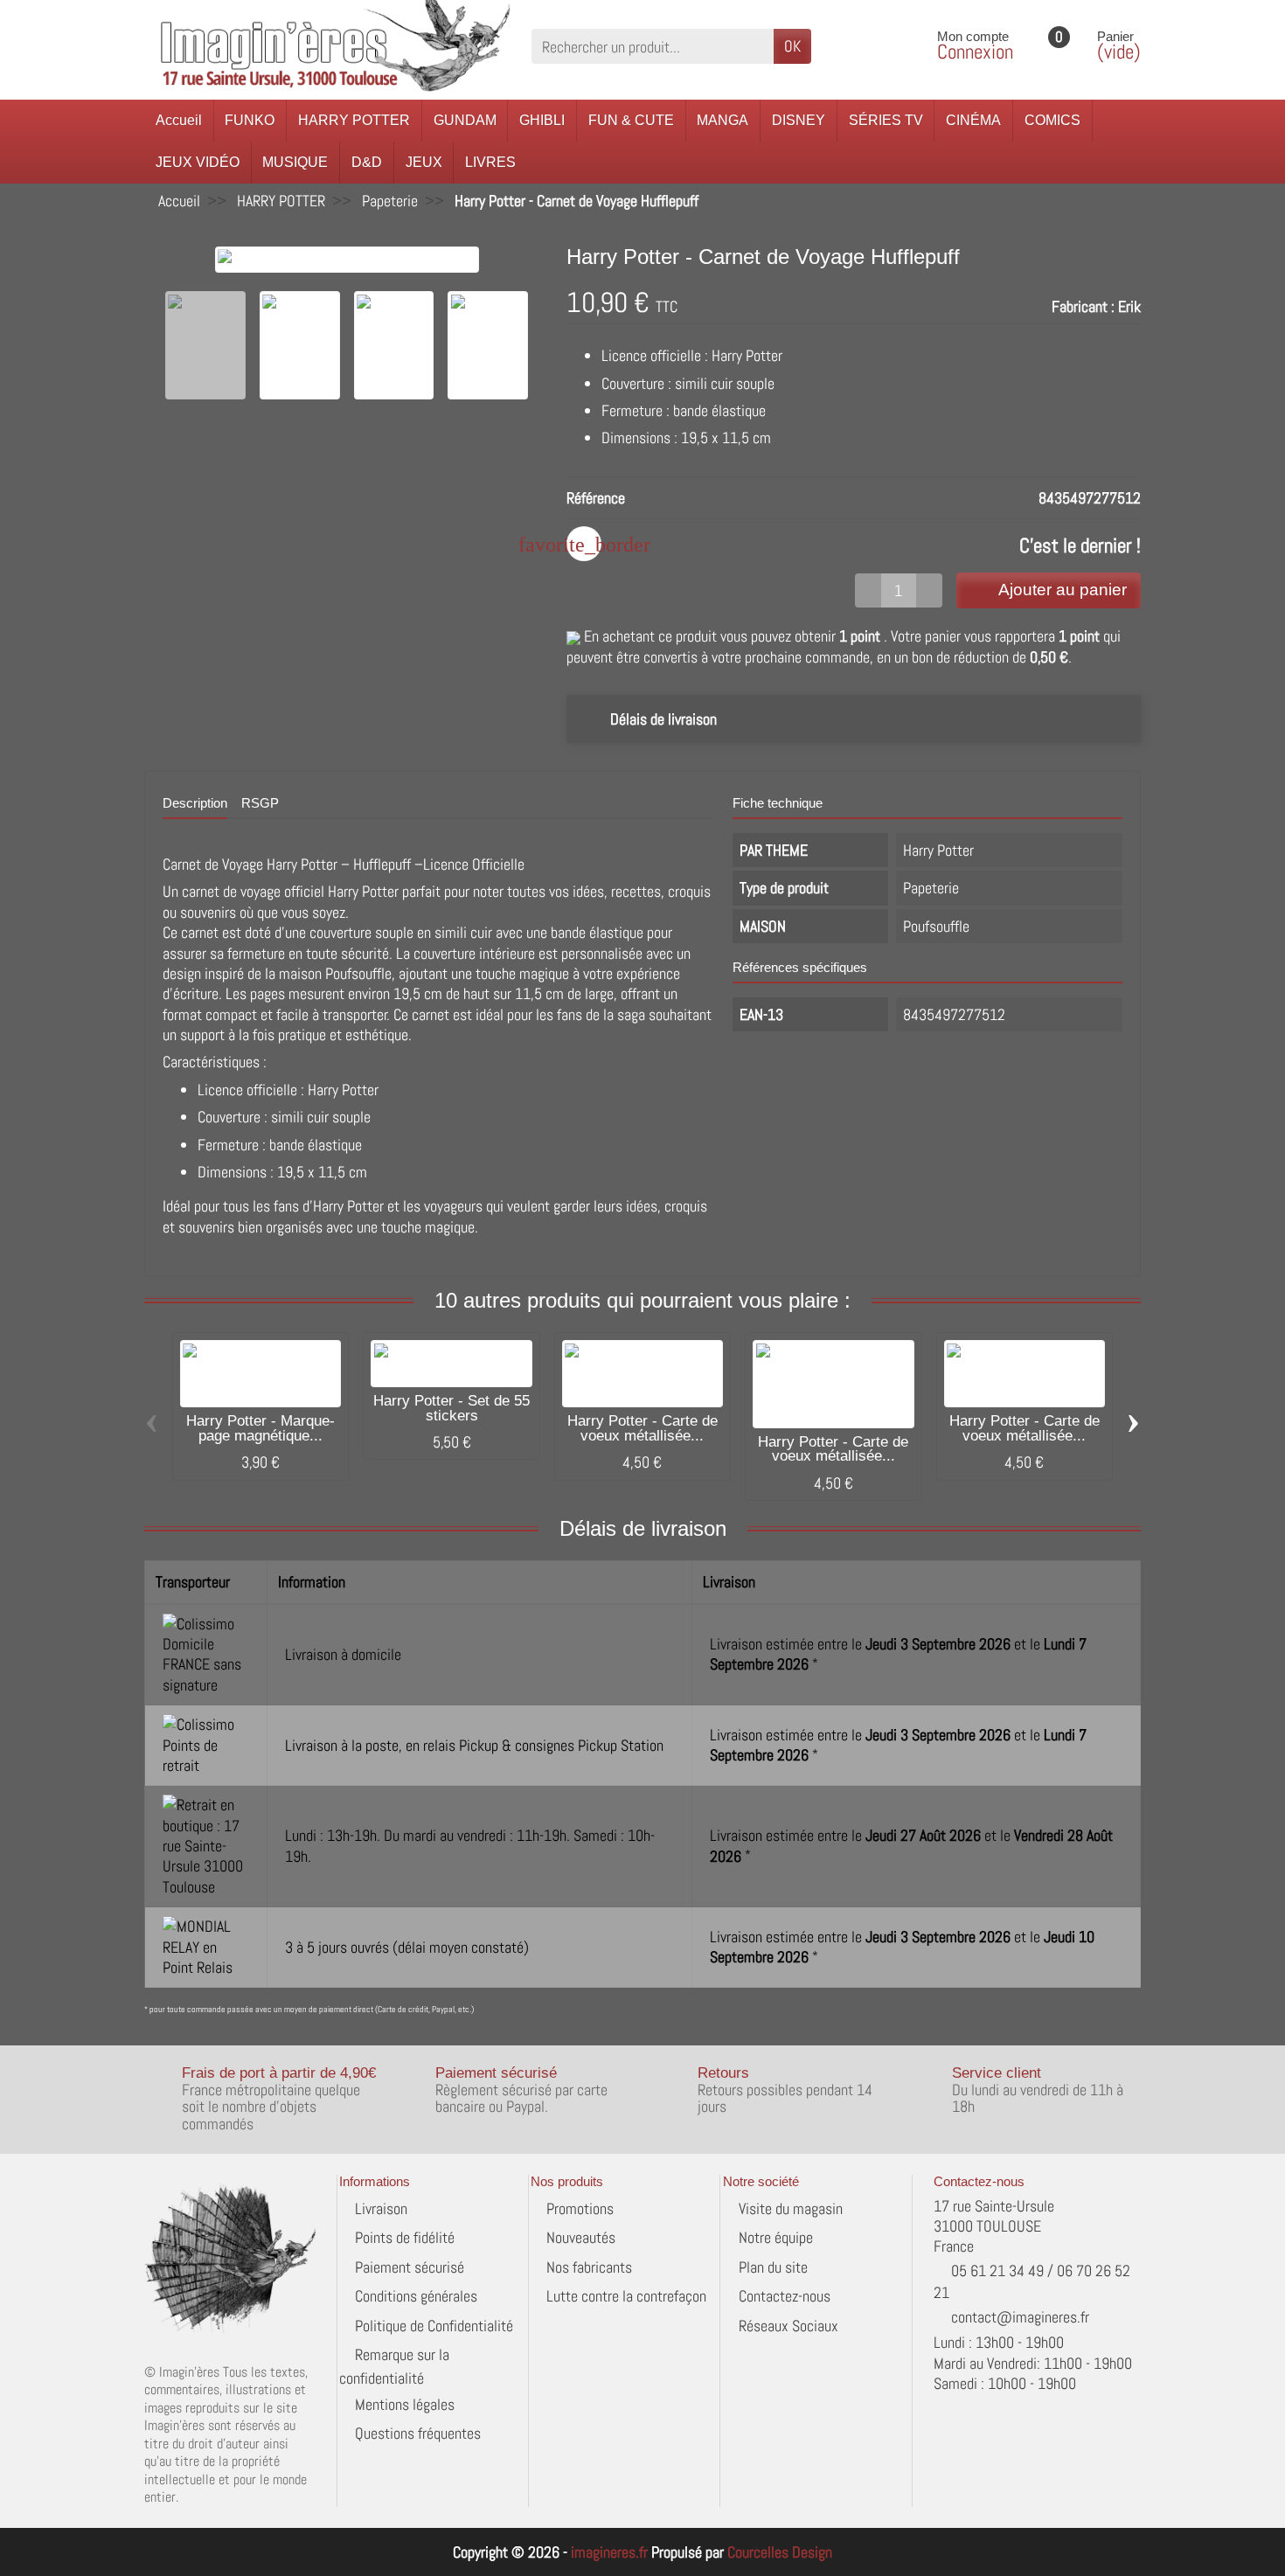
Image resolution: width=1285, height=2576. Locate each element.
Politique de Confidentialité (434, 2326)
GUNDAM (465, 120)
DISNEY (799, 120)
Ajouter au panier (1063, 590)
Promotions (580, 2208)
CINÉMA (973, 120)
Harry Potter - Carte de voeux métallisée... (642, 1428)
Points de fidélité (405, 2237)
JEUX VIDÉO (198, 162)
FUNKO (250, 120)
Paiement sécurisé (410, 2267)
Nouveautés (581, 2237)
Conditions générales (416, 2296)
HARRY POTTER (354, 120)
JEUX (424, 162)
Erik (1129, 306)
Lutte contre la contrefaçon (626, 2296)
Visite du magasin (791, 2208)
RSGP (260, 803)
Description (195, 803)
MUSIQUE (295, 162)
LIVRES (490, 162)
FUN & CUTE (631, 120)
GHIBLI (542, 120)
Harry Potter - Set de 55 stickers (451, 1408)
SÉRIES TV (886, 120)
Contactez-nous (785, 2296)
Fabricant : (1083, 306)
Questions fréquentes (418, 2433)
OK (792, 46)
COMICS (1052, 120)
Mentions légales (405, 2404)
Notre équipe (776, 2237)
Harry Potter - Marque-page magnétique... (260, 1428)
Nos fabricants (589, 2267)
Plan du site (773, 2267)
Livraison (381, 2208)
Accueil (179, 120)
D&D (367, 162)
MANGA (722, 120)
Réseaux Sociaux (788, 2326)
